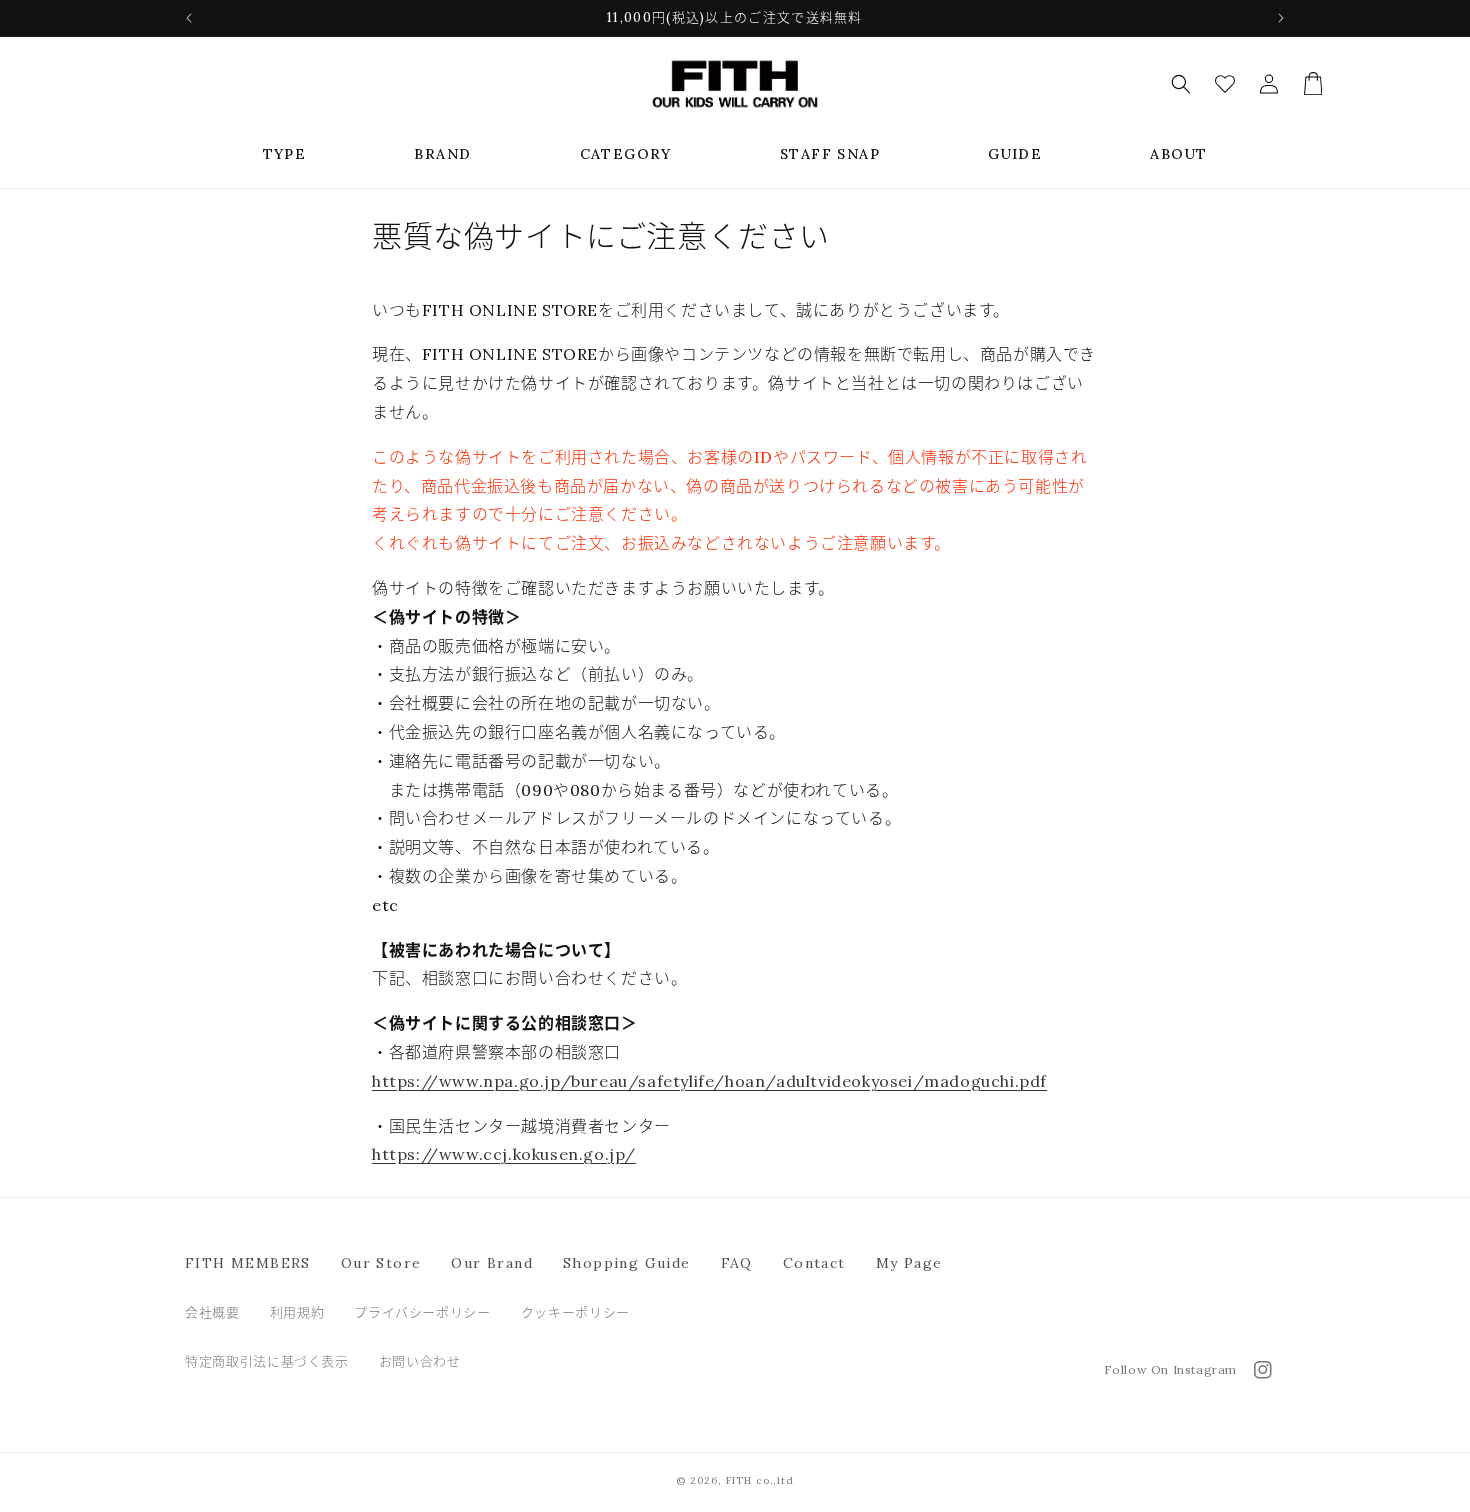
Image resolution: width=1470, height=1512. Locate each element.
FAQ (737, 1263)
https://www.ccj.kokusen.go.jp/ (504, 1154)
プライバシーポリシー (422, 1312)
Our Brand (492, 1263)
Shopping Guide (627, 1263)
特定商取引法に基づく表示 (267, 1361)
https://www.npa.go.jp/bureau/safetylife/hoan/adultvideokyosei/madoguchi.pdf (709, 1081)
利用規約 (297, 1312)
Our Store (381, 1263)
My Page (909, 1263)
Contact (814, 1263)
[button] (285, 154)
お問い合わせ (420, 1361)
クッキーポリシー (575, 1312)
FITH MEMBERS (248, 1263)
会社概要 (212, 1312)
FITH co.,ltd (760, 1480)
